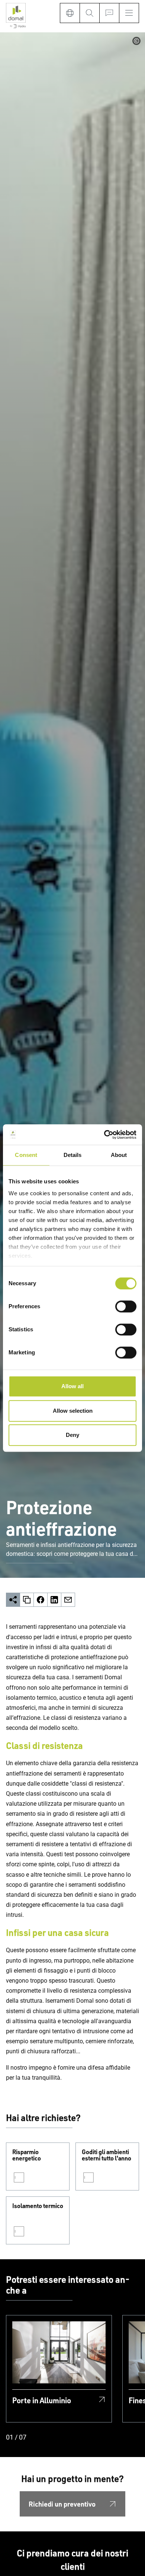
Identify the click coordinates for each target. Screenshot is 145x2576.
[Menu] (129, 13)
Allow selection (73, 1411)
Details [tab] (73, 1155)
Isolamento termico (38, 2206)
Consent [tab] (26, 1155)
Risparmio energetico (27, 2155)
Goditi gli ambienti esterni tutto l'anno (107, 2155)
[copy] (27, 1600)
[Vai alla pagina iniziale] (16, 16)
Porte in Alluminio (42, 2400)
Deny (72, 1435)
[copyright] (136, 41)
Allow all (72, 1386)
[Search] (89, 13)
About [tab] (119, 1155)
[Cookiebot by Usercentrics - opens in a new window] (104, 1135)
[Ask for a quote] (109, 13)
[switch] (126, 1306)
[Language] (70, 13)
